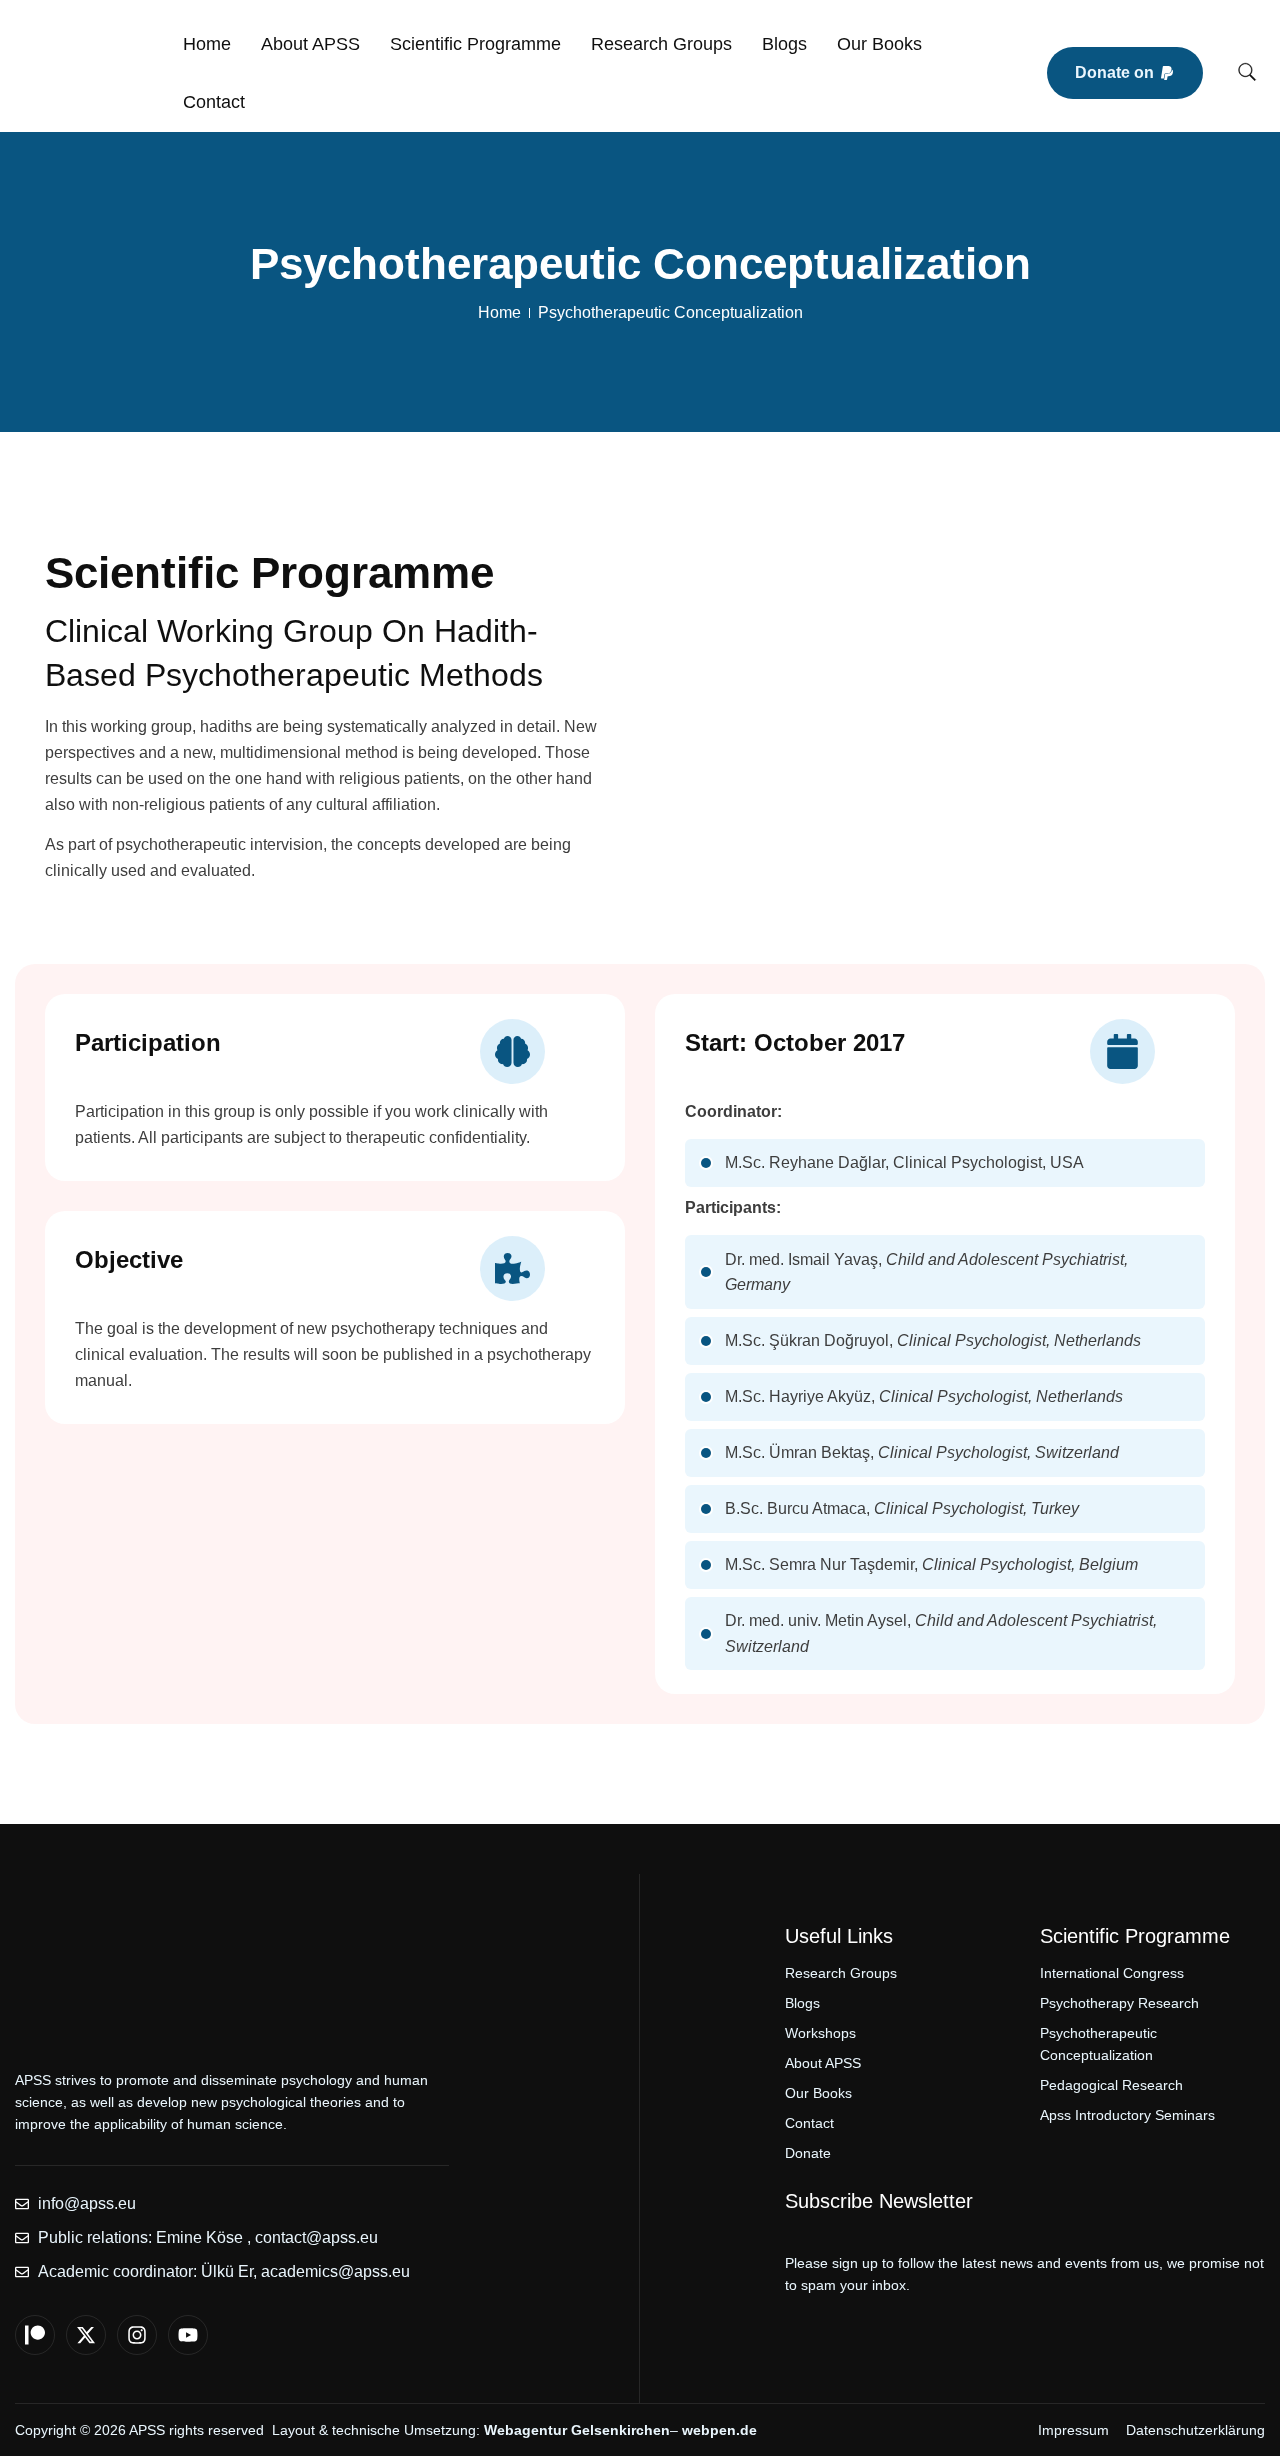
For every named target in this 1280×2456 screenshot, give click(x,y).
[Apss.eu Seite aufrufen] (137, 2335)
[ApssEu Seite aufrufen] (86, 2335)
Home (207, 44)
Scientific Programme (475, 44)
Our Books (879, 44)
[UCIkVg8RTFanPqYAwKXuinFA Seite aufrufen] (188, 2335)
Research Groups (661, 44)
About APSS (310, 44)
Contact (214, 102)
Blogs (784, 44)
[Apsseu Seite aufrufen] (35, 2335)
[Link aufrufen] (86, 73)
